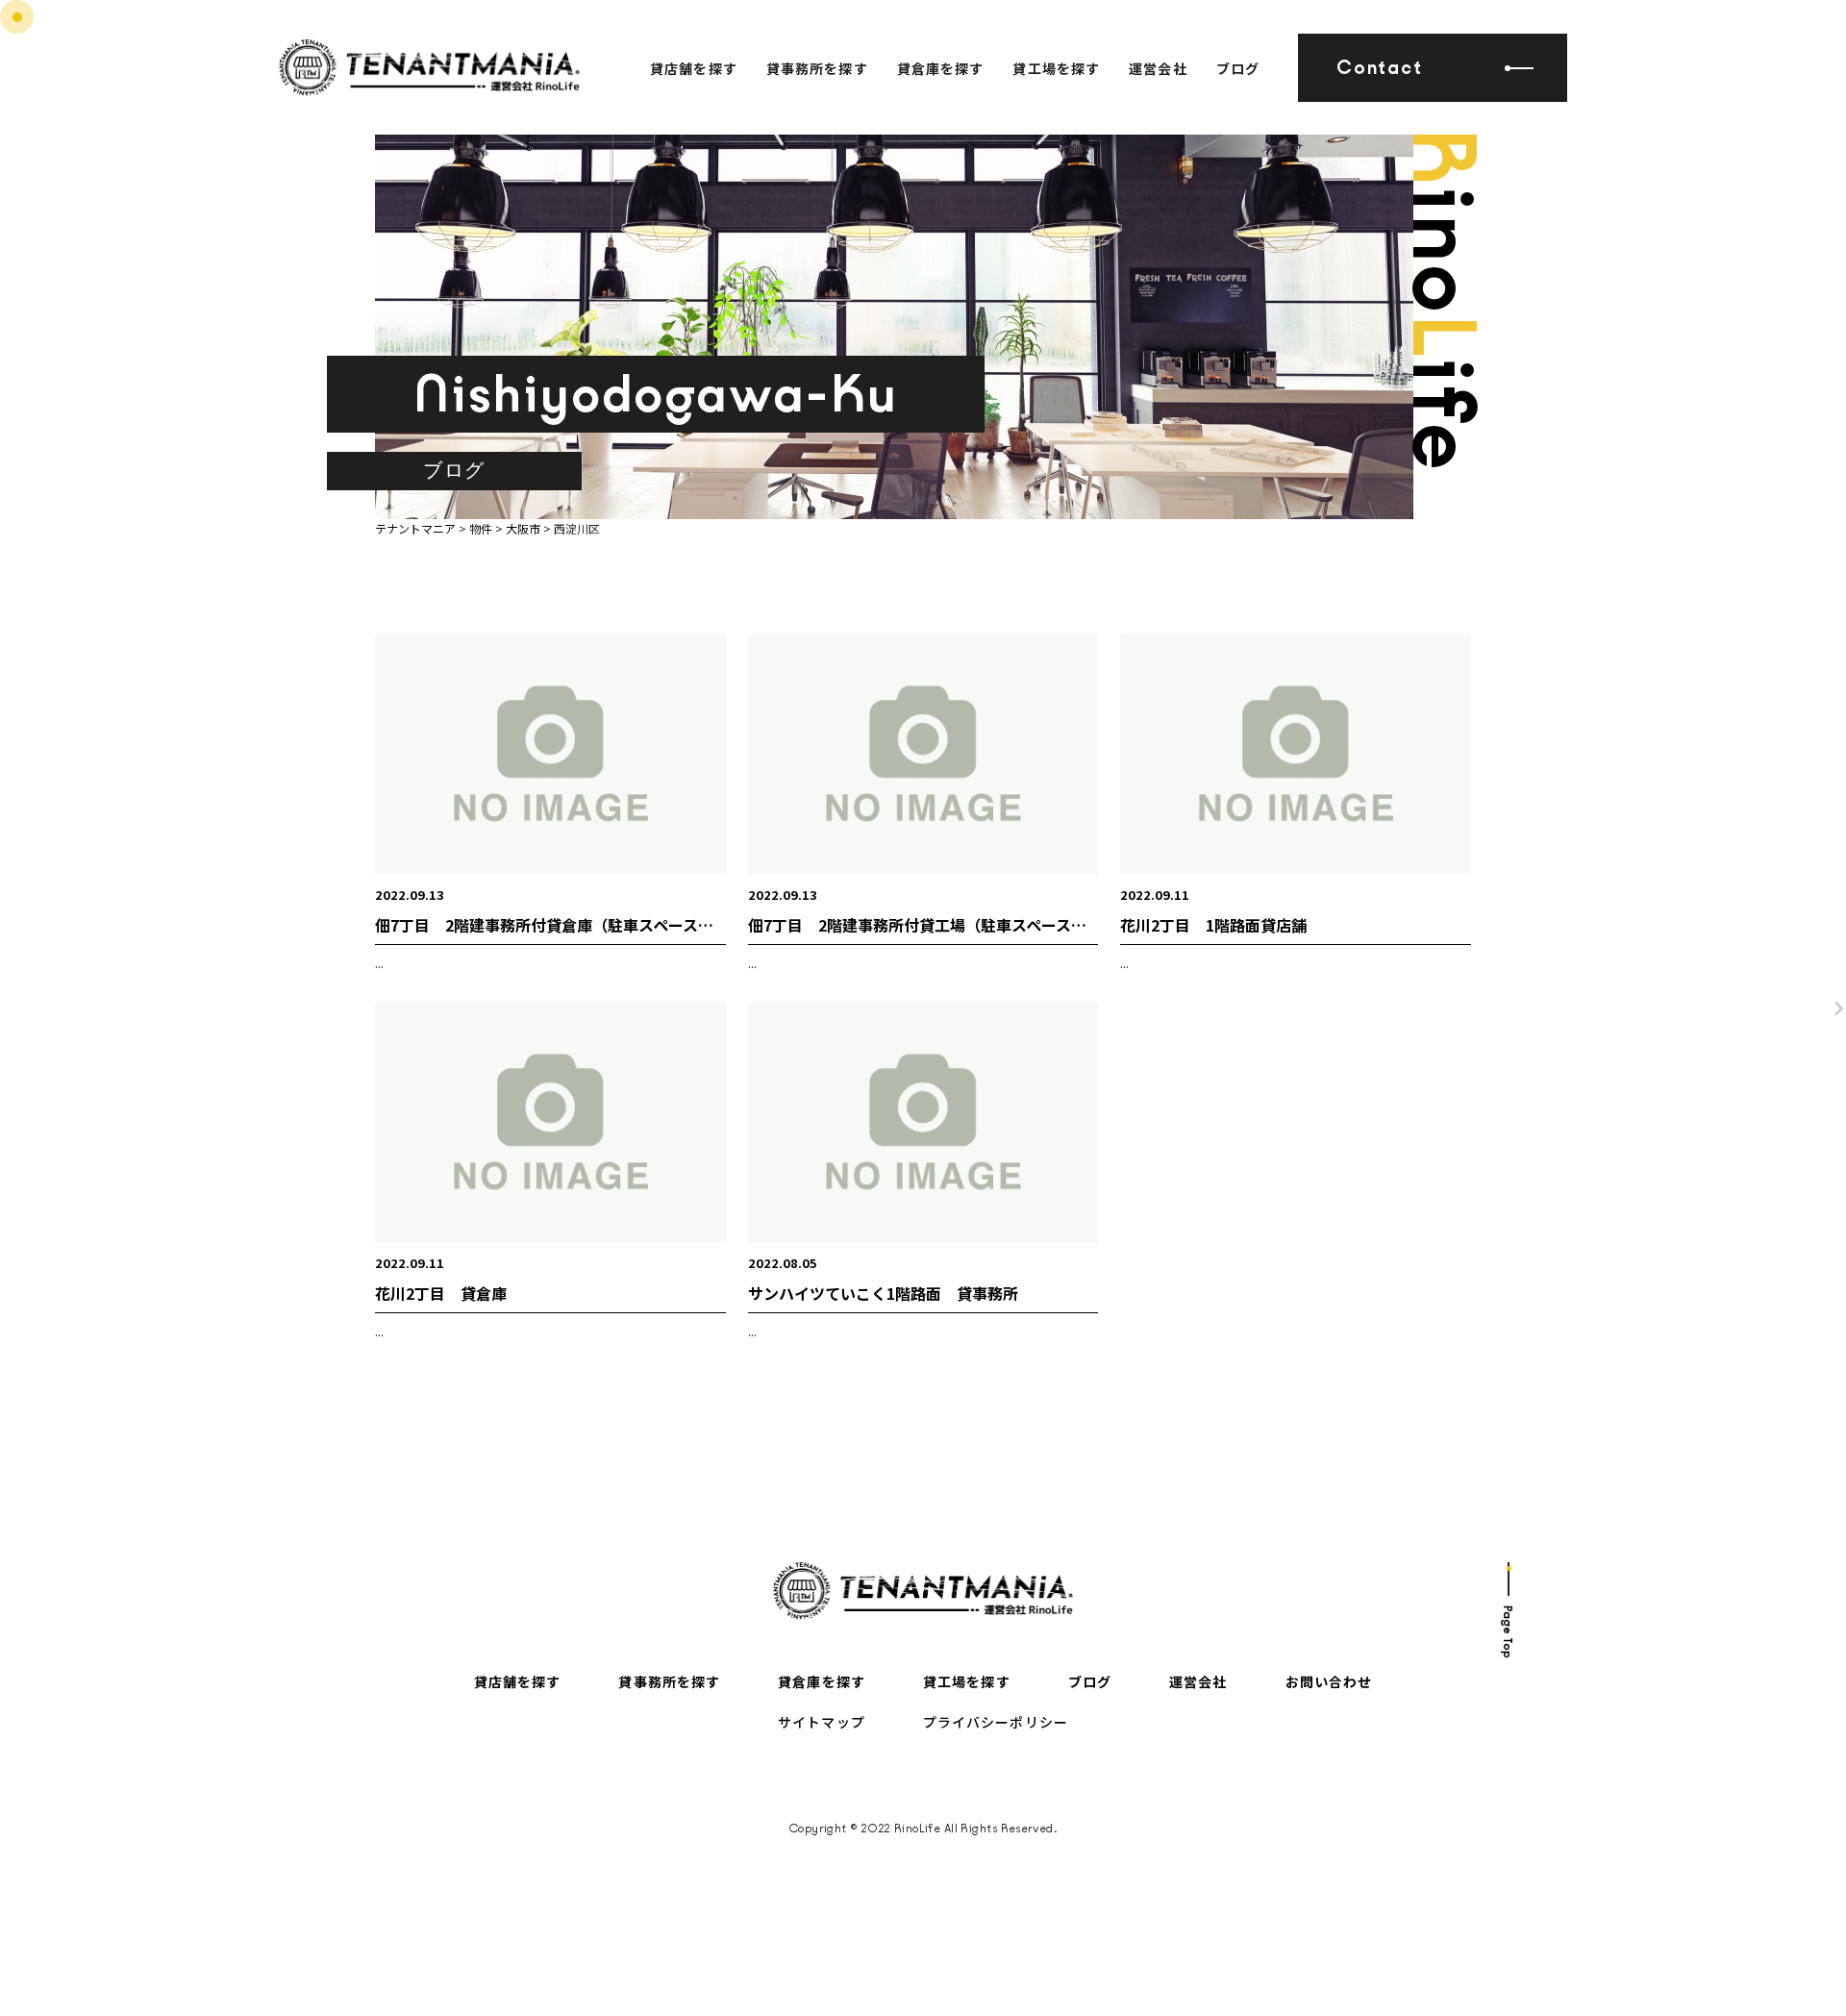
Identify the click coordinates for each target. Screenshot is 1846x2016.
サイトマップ (822, 1722)
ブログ (1238, 68)
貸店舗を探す (694, 68)
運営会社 (1158, 68)
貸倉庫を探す (941, 68)
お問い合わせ (1329, 1681)
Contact (1379, 68)
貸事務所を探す (817, 68)
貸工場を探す (1056, 68)
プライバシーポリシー (996, 1722)
